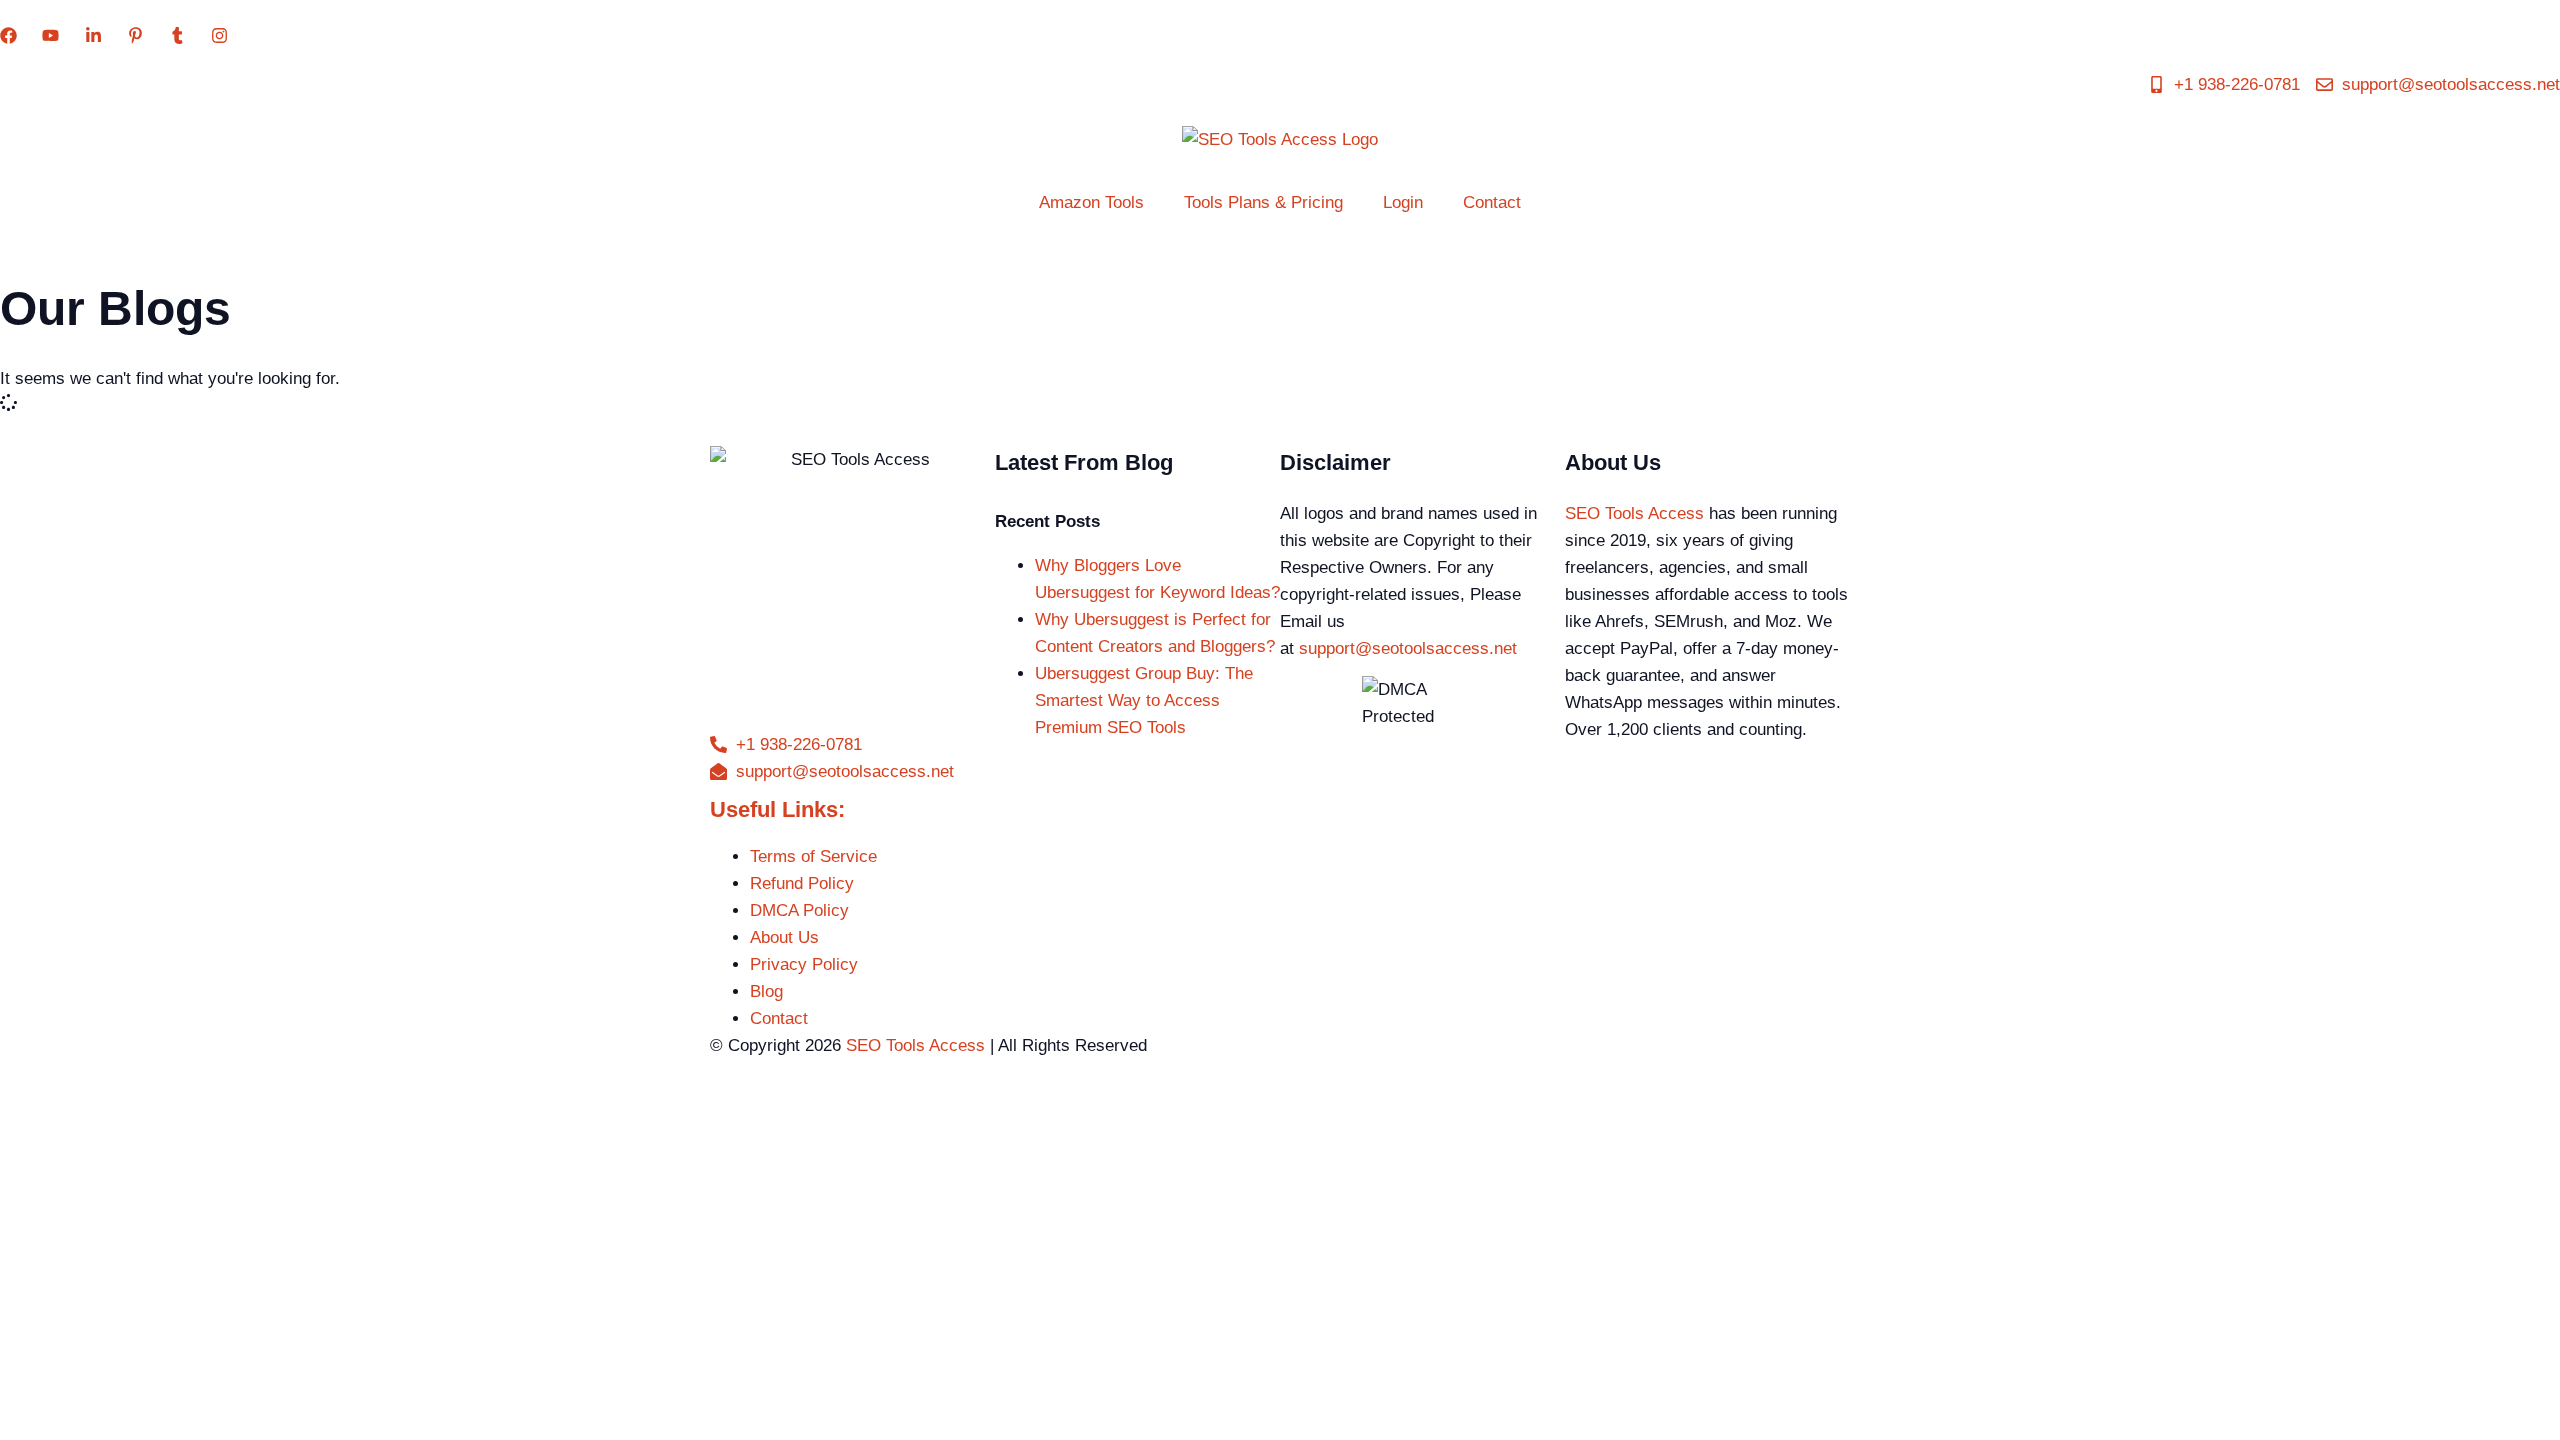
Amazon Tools (1091, 202)
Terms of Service (813, 856)
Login (1403, 202)
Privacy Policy (804, 964)
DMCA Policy (799, 910)
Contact (1492, 202)
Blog (766, 991)
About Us (784, 937)
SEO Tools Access (1634, 513)
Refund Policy (802, 883)
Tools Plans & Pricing (1263, 202)
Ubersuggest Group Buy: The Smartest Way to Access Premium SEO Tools (1144, 700)
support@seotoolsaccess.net (1408, 648)
